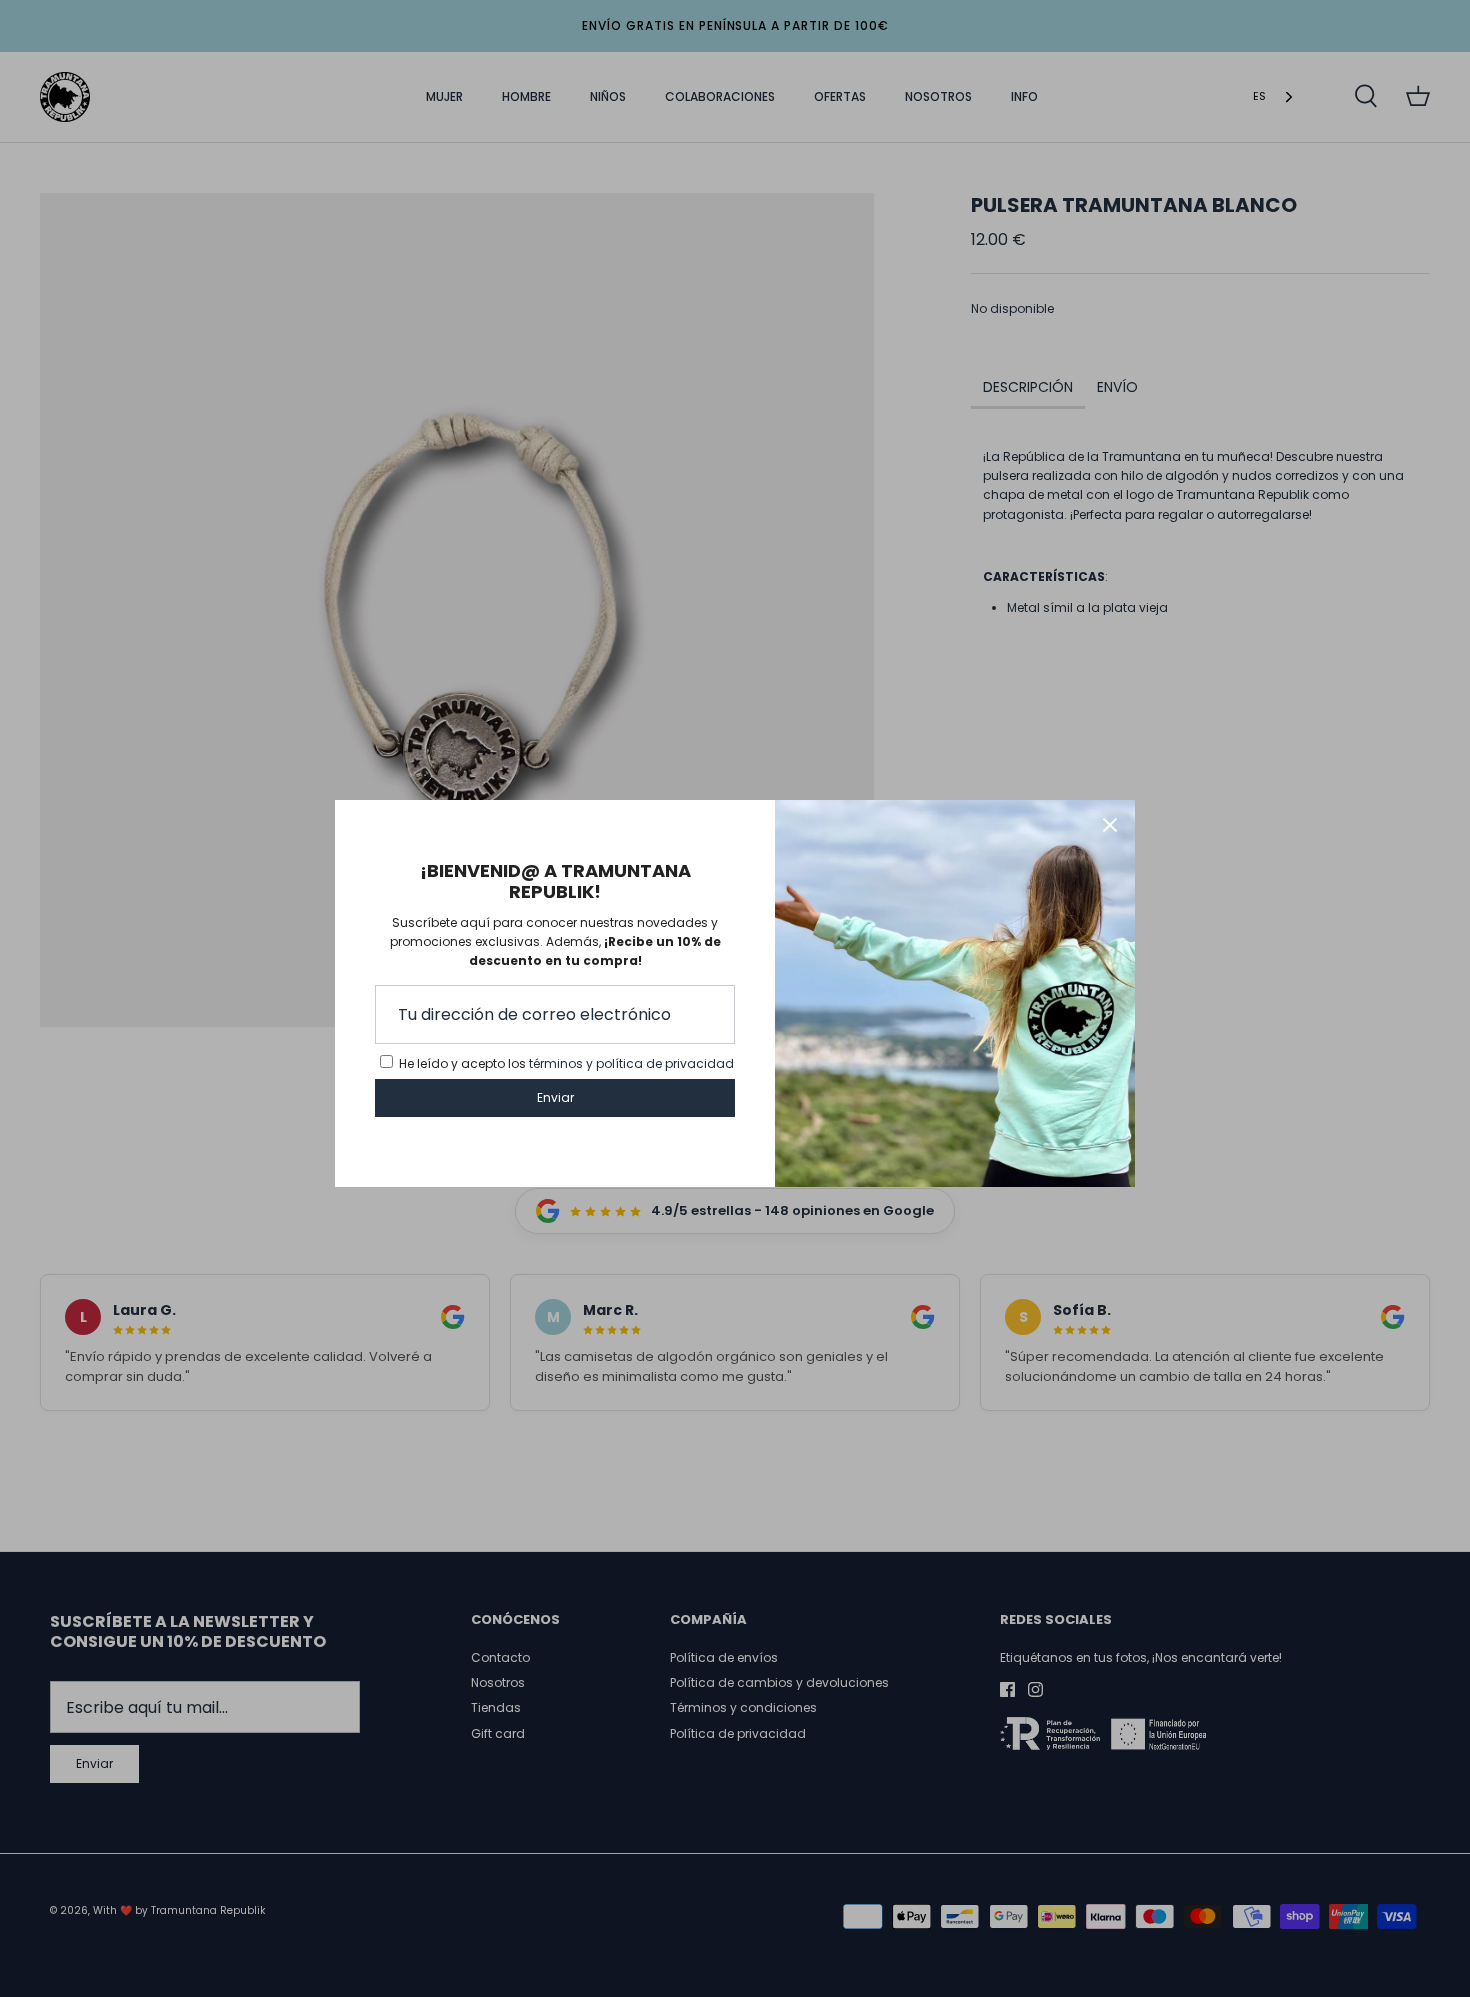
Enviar (555, 1097)
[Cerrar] (1110, 825)
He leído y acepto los (566, 1063)
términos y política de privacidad (631, 1063)
